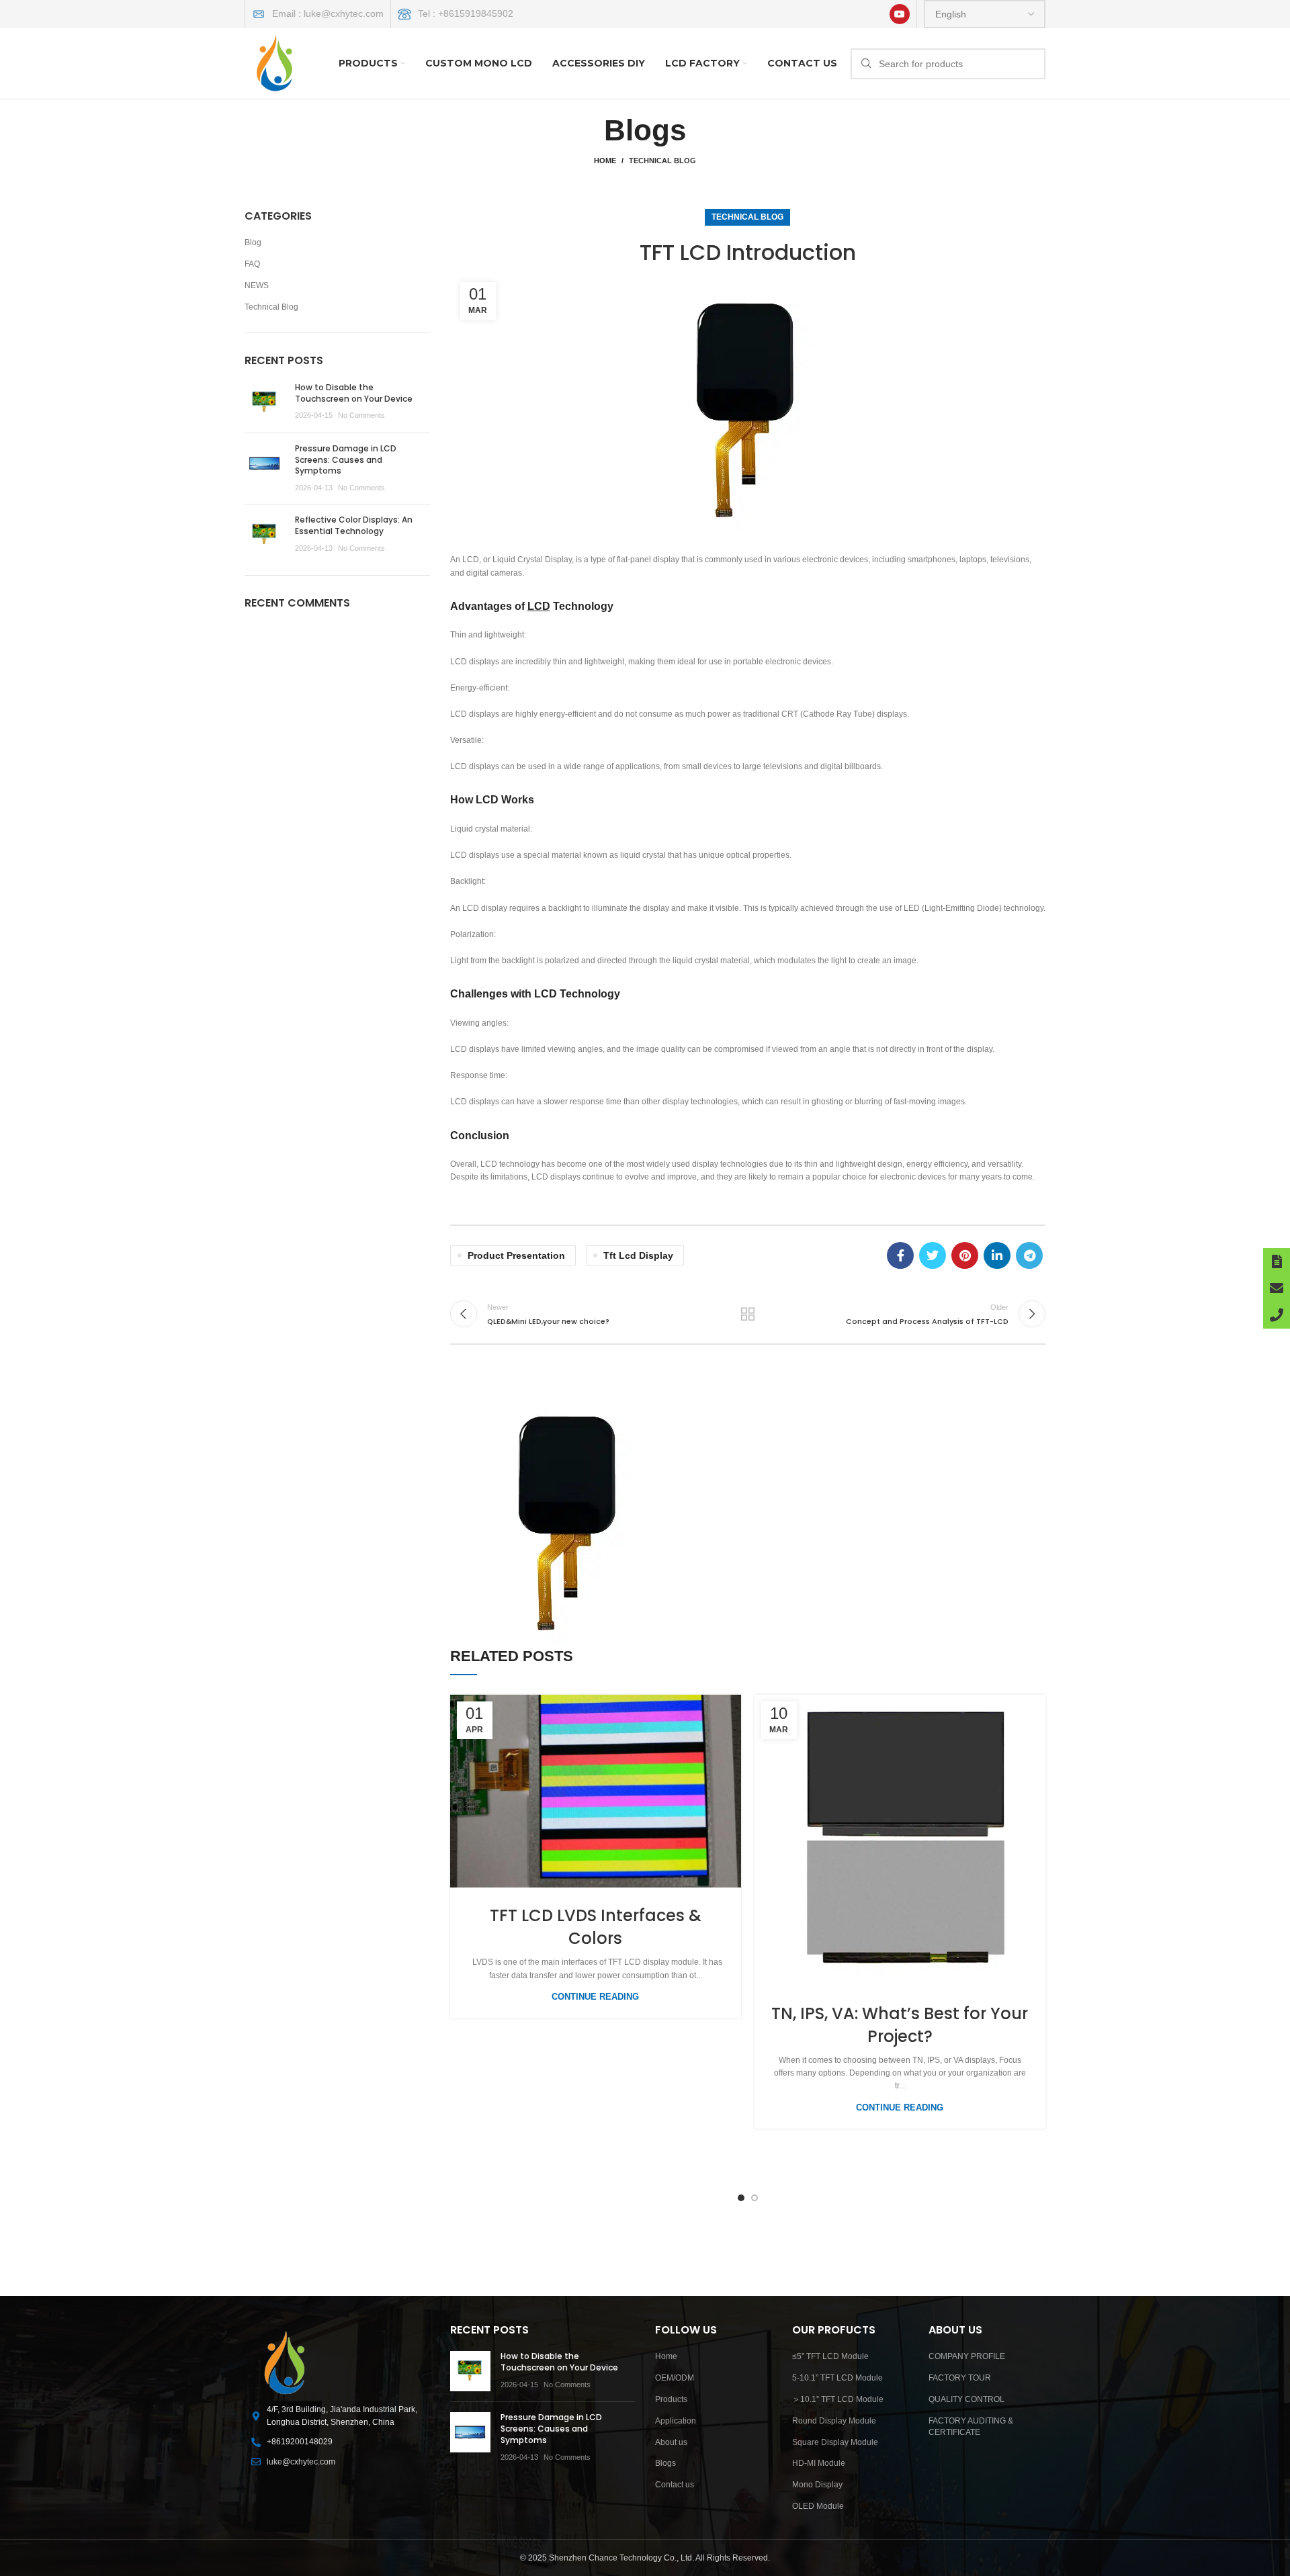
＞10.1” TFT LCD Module (838, 2399)
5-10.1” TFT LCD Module (837, 2378)
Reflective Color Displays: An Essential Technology (354, 525)
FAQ (252, 264)
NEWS (257, 285)
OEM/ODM (675, 2378)
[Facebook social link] (900, 1255)
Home (605, 161)
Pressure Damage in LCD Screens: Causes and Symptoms (346, 460)
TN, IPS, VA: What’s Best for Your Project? (900, 2025)
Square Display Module (835, 2442)
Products (671, 2399)
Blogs (665, 2463)
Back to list (748, 1314)
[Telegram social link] (1029, 1255)
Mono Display (817, 2485)
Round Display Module (834, 2421)
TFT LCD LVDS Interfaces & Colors (596, 1927)
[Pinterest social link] (965, 1255)
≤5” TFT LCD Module (830, 2356)
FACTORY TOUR (960, 2378)
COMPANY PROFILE (967, 2356)
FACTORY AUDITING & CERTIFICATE (971, 2427)
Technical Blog (662, 161)
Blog (253, 242)
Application (676, 2421)
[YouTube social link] (900, 14)
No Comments (361, 415)
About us (671, 2442)
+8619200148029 (300, 2442)
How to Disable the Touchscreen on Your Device (354, 393)
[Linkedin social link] (997, 1255)
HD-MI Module (819, 2463)
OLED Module (818, 2506)
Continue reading (595, 1997)
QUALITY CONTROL (966, 2399)
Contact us (675, 2485)
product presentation (516, 1255)
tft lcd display (638, 1255)
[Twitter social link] (933, 1255)
